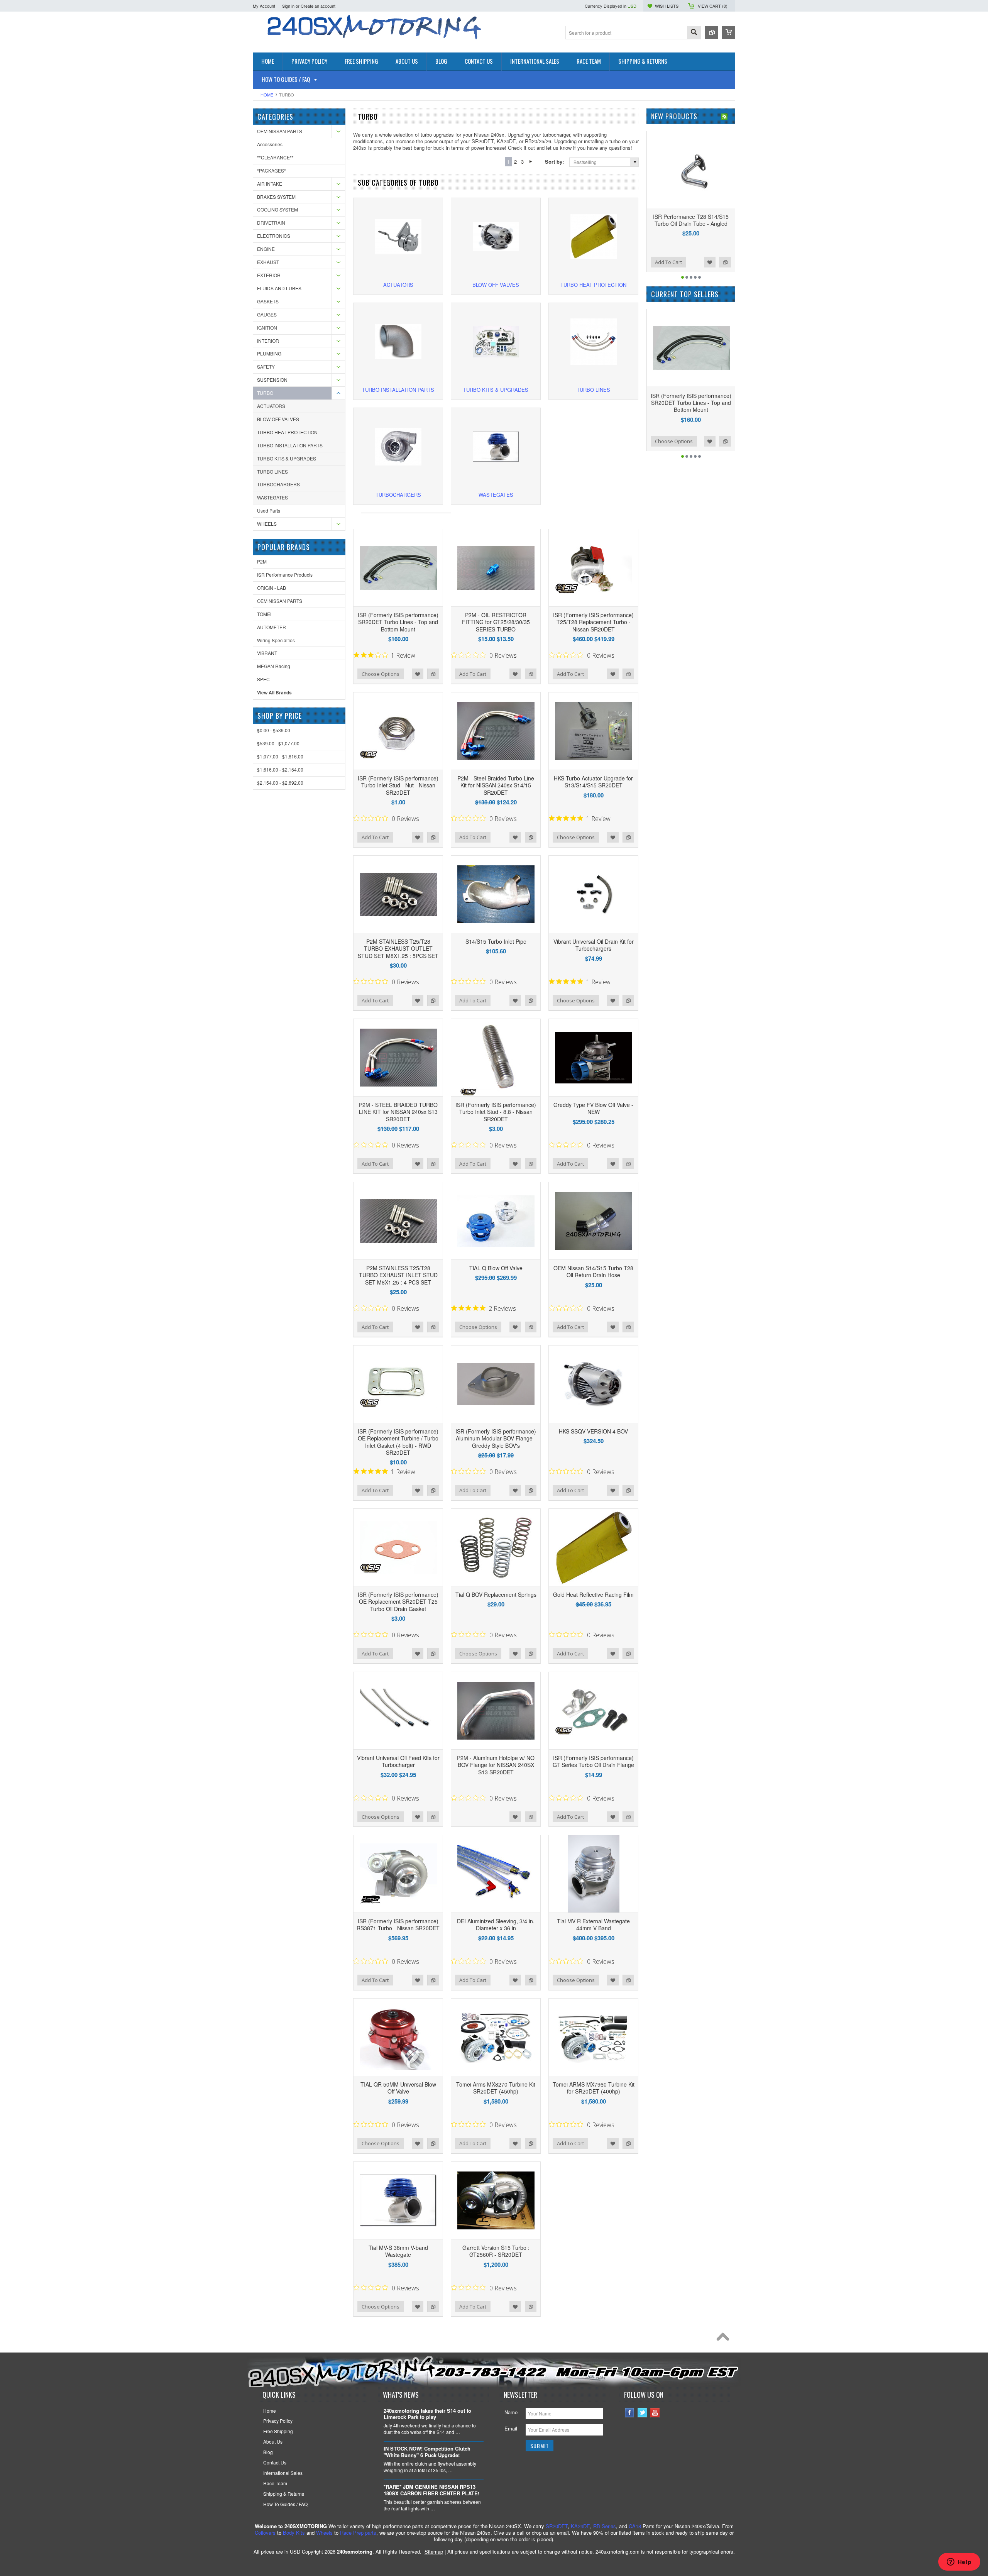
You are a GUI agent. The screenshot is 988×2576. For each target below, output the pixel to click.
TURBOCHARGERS (278, 484)
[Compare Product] (712, 32)
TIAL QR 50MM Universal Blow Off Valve (398, 2088)
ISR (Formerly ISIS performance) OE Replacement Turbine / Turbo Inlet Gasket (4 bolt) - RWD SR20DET (398, 1442)
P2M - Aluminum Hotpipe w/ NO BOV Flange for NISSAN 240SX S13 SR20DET (496, 1765)
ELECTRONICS (274, 236)
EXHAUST (268, 262)
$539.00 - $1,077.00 (278, 743)
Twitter (642, 2413)
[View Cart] (729, 32)
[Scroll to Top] (725, 2339)
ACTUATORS (271, 406)
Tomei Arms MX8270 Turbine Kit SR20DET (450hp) (496, 2088)
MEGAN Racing (274, 666)
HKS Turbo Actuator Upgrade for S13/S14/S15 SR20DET (593, 782)
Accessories (270, 144)
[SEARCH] (694, 33)
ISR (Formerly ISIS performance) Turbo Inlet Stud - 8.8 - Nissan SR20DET (496, 1112)
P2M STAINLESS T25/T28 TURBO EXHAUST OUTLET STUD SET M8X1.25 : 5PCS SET (398, 948)
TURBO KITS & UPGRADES (287, 458)
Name (511, 2412)
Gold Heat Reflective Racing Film (593, 1594)
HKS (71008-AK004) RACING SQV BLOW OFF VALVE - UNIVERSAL (691, 223)
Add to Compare (433, 674)
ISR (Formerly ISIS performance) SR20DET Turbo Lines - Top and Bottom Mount (398, 622)
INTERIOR (268, 341)
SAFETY (266, 366)
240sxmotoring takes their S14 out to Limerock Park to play (427, 2414)
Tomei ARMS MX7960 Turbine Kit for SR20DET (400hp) (594, 2088)
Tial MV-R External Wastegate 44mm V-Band (593, 1924)
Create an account (318, 6)
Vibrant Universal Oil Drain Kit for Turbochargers (594, 945)
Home (267, 95)
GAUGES (267, 314)
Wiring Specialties (276, 640)
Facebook (630, 2413)
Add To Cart (473, 674)
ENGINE (266, 249)
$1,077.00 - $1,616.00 (280, 756)
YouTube (655, 2413)
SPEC (263, 679)
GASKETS (268, 301)
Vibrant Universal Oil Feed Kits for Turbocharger (398, 1761)
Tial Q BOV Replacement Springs (496, 1594)
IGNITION (267, 328)
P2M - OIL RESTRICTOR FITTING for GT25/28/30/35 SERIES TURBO (496, 622)
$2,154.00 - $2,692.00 (280, 783)
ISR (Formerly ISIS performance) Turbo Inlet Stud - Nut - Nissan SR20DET (398, 785)
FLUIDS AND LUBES (279, 288)
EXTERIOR (269, 275)
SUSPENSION (272, 380)
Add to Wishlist (418, 674)
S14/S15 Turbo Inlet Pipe (496, 941)
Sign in (288, 6)
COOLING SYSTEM (277, 209)
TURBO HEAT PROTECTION (287, 432)
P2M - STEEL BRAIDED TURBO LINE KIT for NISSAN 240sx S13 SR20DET (398, 1112)
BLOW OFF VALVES (278, 419)
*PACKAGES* (272, 170)
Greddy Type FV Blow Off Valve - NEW (593, 1108)
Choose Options (381, 674)
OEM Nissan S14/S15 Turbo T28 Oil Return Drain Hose (593, 1271)
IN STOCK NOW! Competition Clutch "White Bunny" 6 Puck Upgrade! (427, 2452)
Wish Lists (667, 6)
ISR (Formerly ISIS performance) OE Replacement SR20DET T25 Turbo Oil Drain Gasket (398, 1601)
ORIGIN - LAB (272, 588)
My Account (264, 6)
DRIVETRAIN (271, 223)
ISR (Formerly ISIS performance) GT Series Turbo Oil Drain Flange (593, 1761)
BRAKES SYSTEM (276, 197)
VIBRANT (267, 653)
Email (511, 2428)
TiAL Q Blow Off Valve (496, 1268)
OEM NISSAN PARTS (280, 131)
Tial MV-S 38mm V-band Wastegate (398, 2251)
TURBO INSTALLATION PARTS (290, 445)
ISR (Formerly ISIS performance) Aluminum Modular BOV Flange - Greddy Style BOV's (496, 1438)
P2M (262, 561)
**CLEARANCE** (275, 157)
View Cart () (713, 6)
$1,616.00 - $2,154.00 (280, 769)
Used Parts (269, 510)
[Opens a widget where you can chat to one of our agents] (959, 2562)
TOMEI (264, 614)
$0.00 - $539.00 (274, 730)
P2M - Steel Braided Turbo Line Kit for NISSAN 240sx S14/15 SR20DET (496, 785)
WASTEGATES (272, 497)
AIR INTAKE (270, 184)
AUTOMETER (272, 627)
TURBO (265, 393)
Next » (530, 162)
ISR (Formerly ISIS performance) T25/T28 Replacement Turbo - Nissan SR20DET (593, 622)
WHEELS (267, 524)
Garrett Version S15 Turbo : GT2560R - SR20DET (496, 2251)
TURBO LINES (272, 471)
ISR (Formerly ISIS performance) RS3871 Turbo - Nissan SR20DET (398, 1924)
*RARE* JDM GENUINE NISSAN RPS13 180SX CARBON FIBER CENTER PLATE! (431, 2490)
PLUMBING (269, 353)
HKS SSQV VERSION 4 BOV (593, 1431)
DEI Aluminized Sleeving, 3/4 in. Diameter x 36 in (496, 1924)
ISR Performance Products (285, 575)
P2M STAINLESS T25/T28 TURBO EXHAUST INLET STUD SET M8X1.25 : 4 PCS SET (398, 1275)
